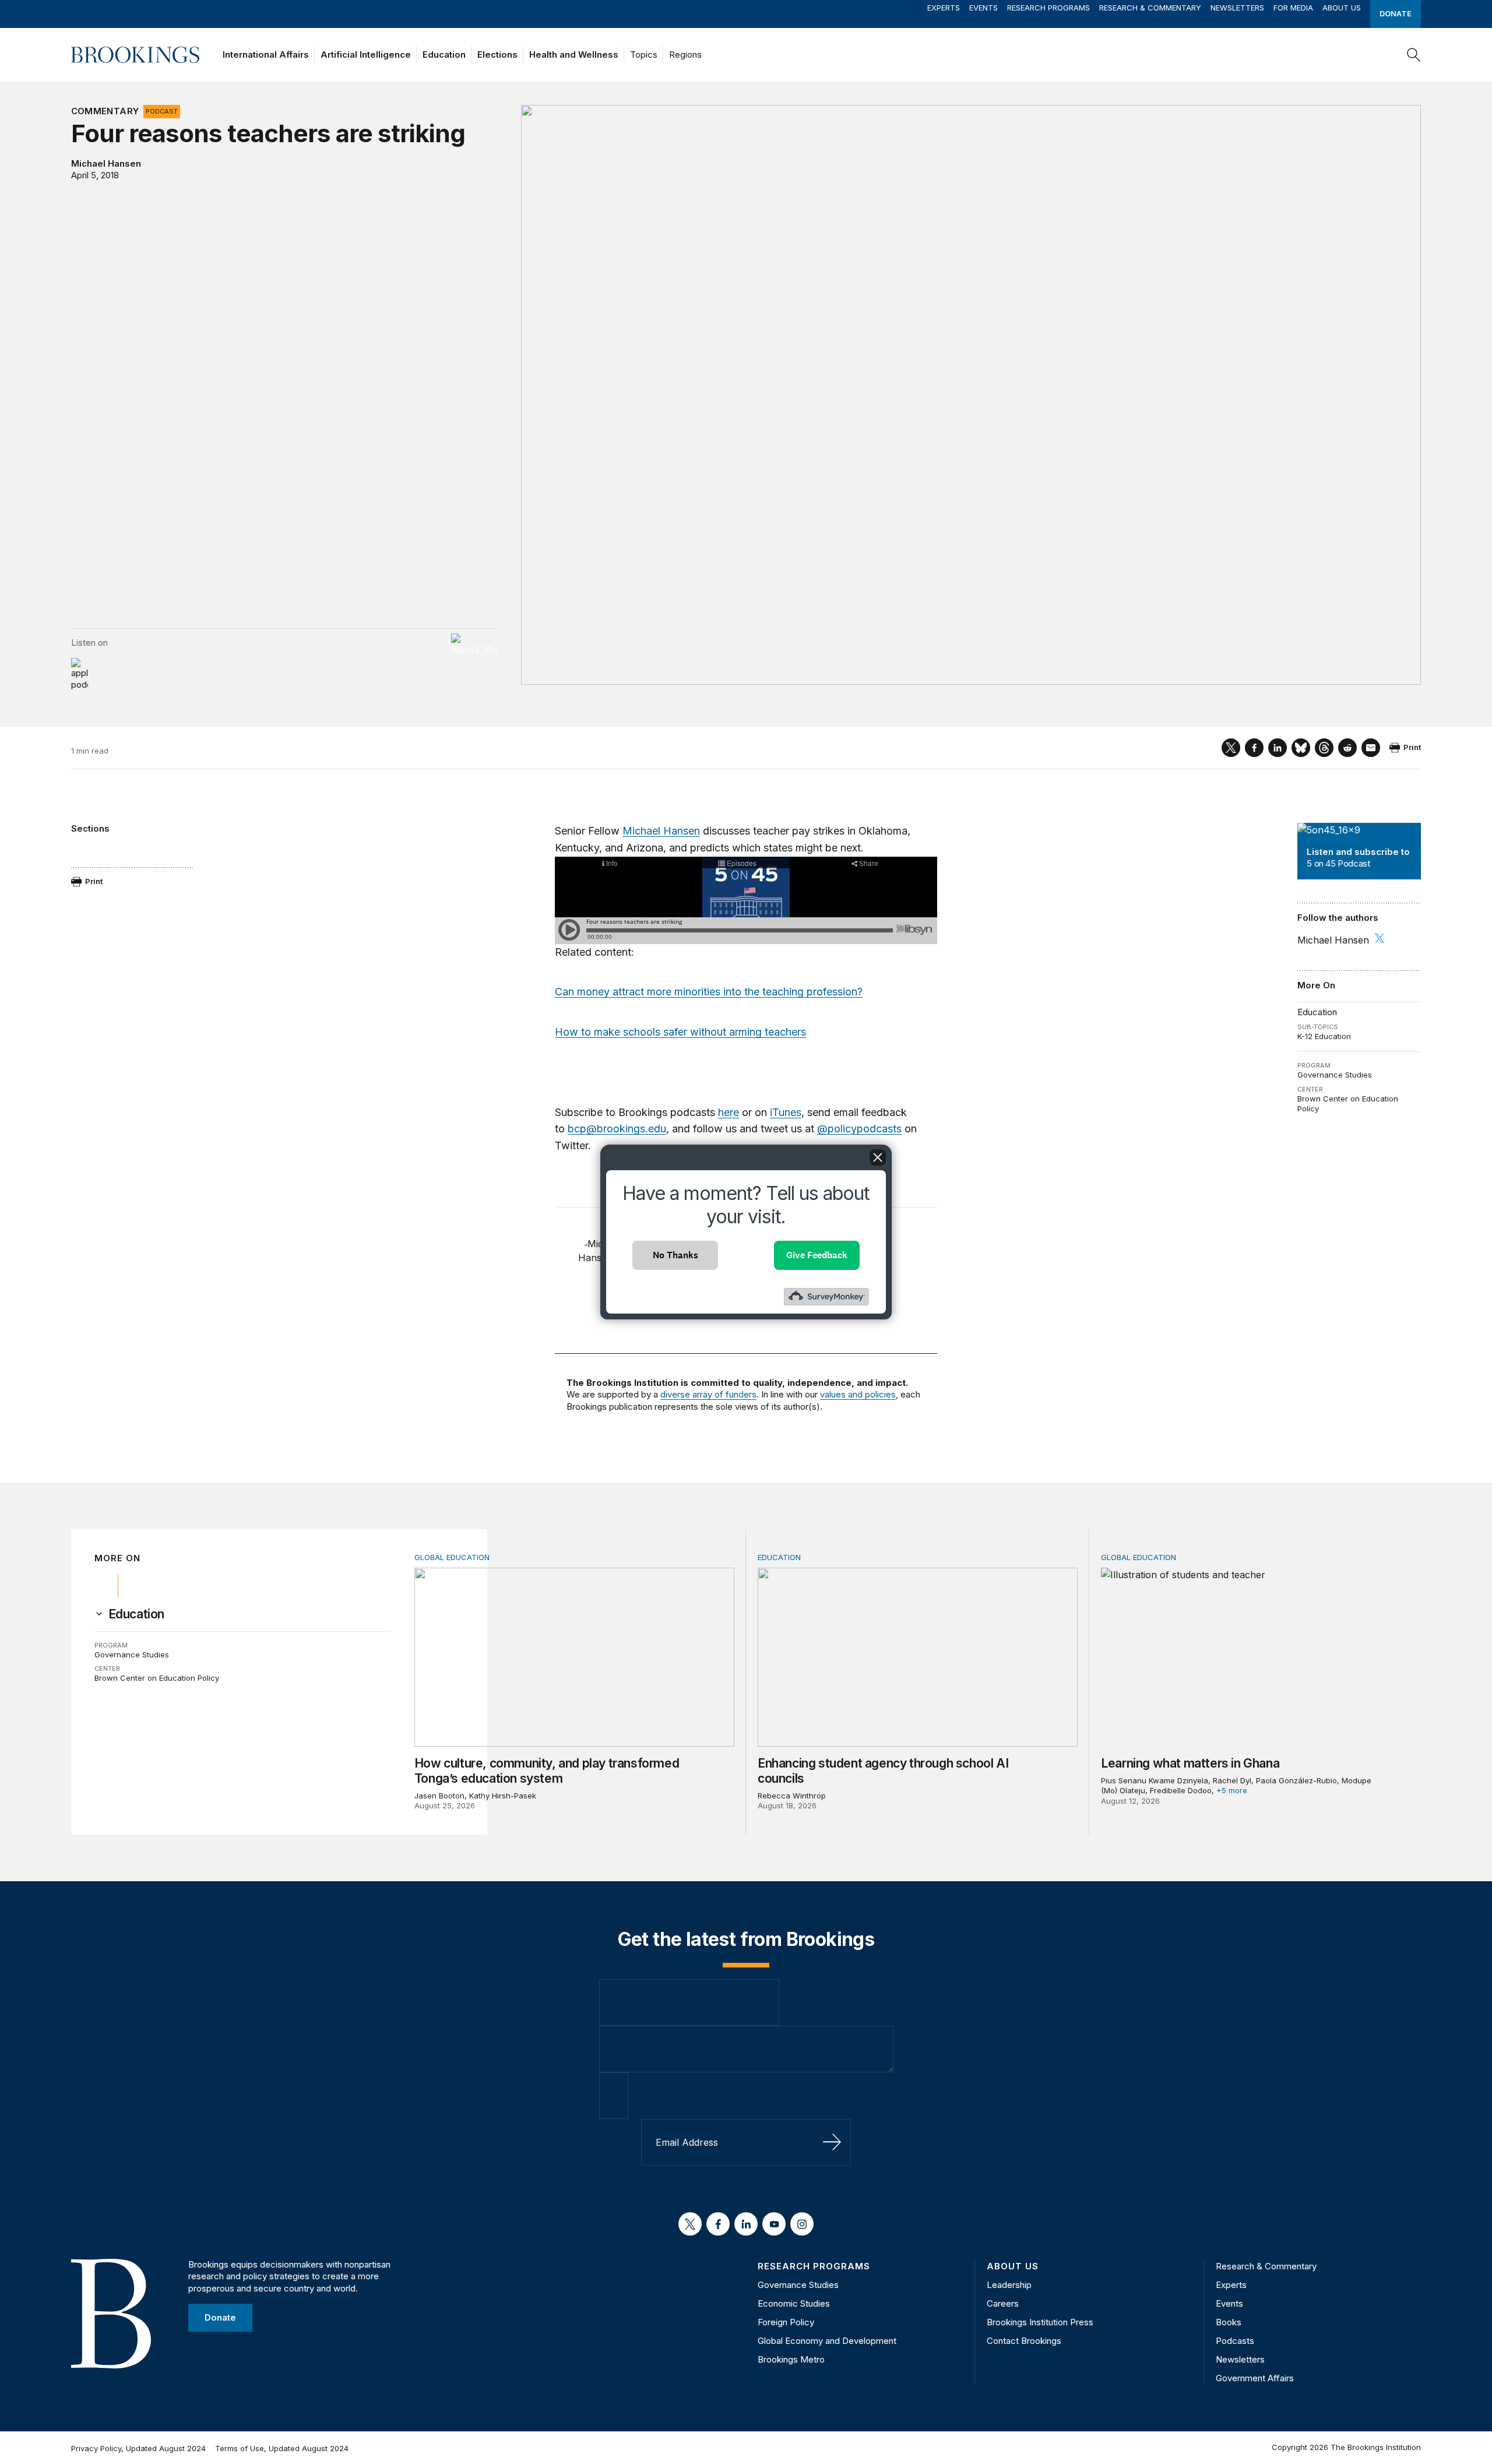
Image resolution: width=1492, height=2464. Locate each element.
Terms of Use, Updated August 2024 (282, 2448)
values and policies (858, 1394)
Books (1229, 2322)
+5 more (1232, 1790)
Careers (1003, 2303)
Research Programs (1048, 8)
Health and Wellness (574, 54)
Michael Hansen (106, 163)
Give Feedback (817, 1255)
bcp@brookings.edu (617, 1129)
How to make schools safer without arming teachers (680, 1032)
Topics (644, 54)
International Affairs (266, 54)
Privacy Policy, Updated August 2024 (138, 2448)
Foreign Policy (786, 2322)
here (729, 1112)
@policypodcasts (859, 1129)
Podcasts (1235, 2341)
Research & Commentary (1150, 8)
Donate (1396, 13)
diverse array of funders (708, 1394)
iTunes (786, 1112)
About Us (1342, 8)
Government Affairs (1255, 2378)
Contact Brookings (1024, 2341)
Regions (685, 54)
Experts (944, 8)
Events (983, 8)
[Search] (1414, 55)
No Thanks (675, 1255)
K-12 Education (1324, 1036)
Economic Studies (794, 2303)
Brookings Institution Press (1040, 2322)
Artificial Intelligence (366, 54)
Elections (497, 54)
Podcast (162, 111)
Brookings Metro (791, 2359)
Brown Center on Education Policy (157, 1678)
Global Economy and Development (827, 2341)
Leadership (1009, 2285)
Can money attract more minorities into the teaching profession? (709, 992)
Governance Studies (1335, 1075)
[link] (136, 1614)
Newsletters (1237, 8)
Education (444, 54)
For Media (1293, 8)
